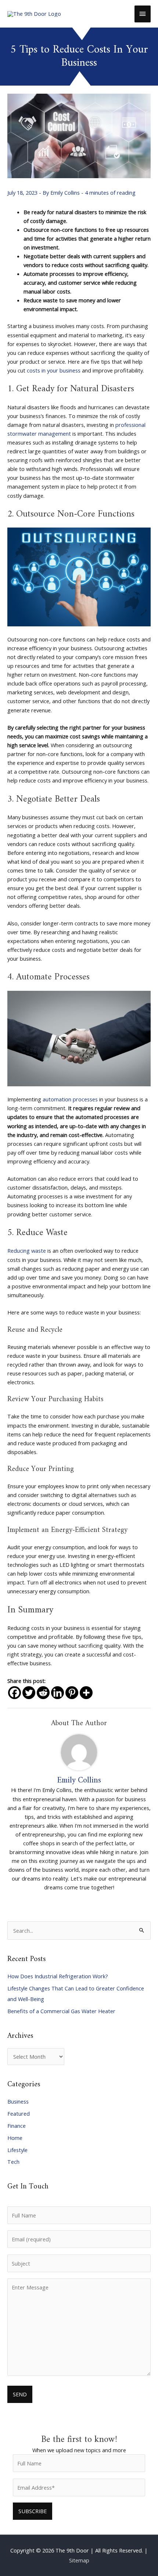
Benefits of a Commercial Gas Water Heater (61, 2011)
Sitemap (79, 2560)
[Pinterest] (72, 1693)
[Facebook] (15, 1693)
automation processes (70, 1099)
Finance (17, 2126)
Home (15, 2138)
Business (18, 2101)
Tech (13, 2162)
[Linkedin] (58, 1693)
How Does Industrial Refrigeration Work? (58, 1976)
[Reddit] (43, 1693)
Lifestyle (17, 2150)
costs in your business (54, 370)
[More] (86, 1693)
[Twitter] (29, 1693)
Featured (19, 2113)
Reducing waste (27, 1251)
